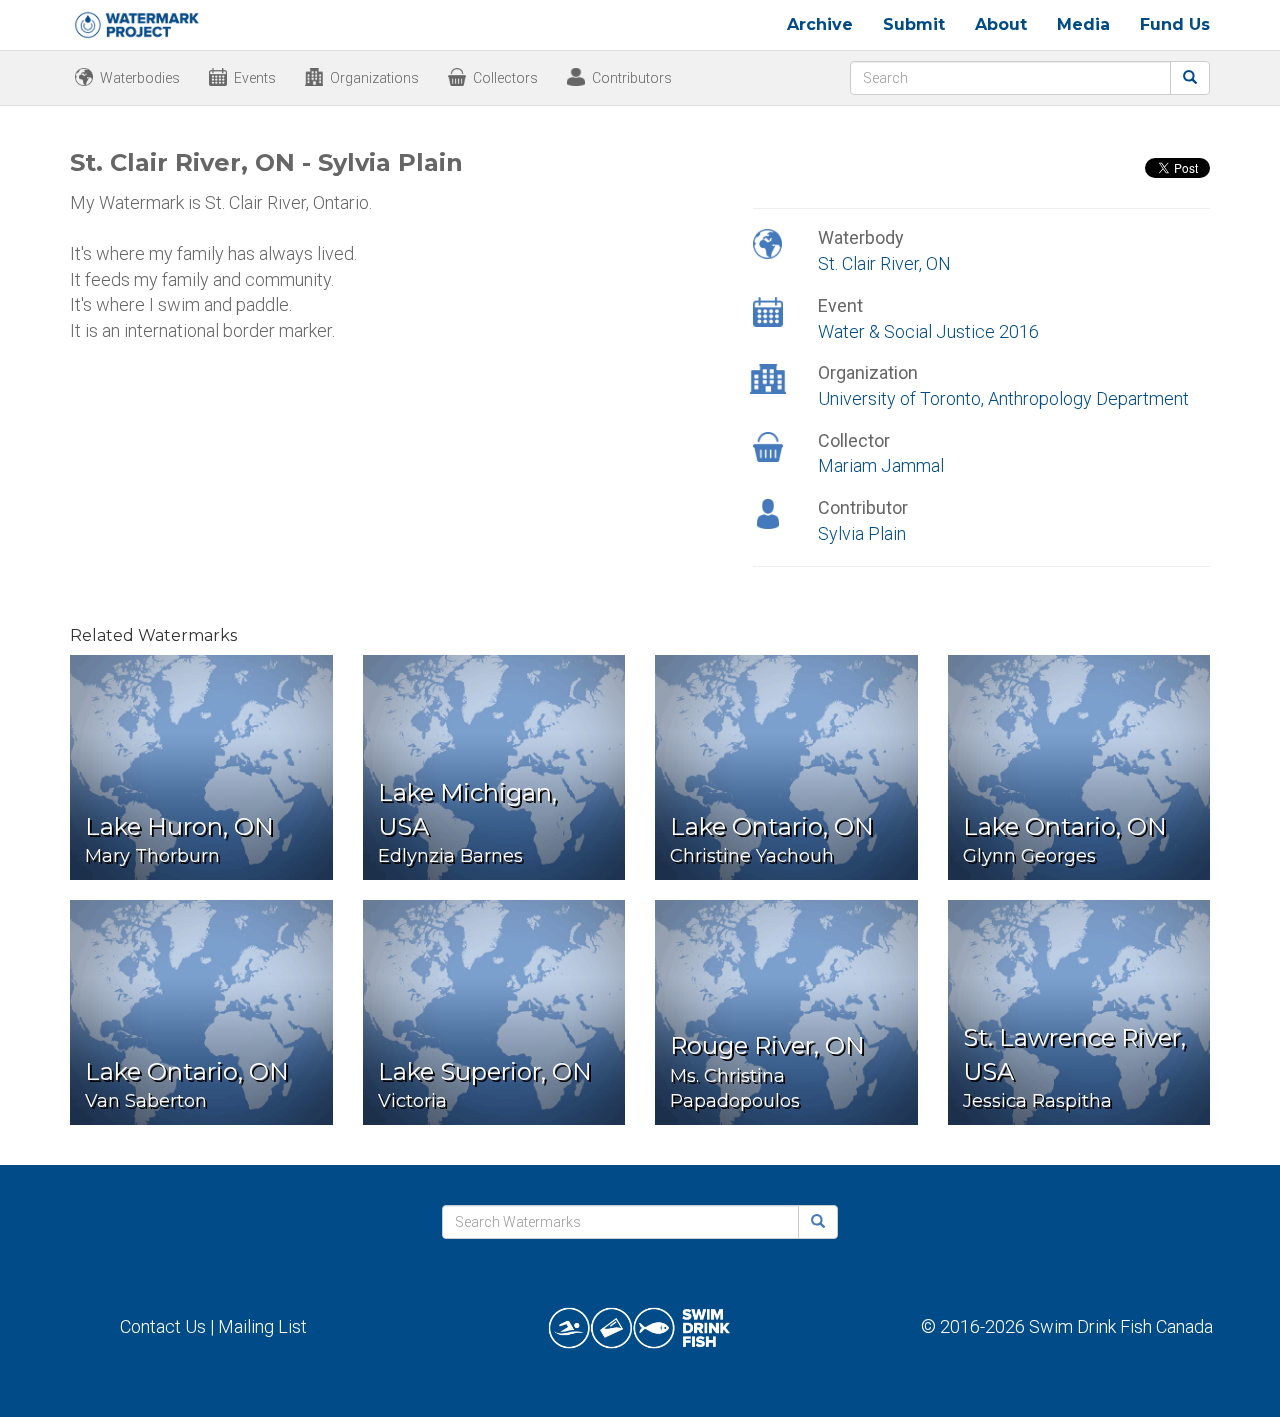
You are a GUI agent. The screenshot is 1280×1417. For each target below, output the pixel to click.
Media (1083, 24)
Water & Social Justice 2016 (928, 331)
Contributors (632, 78)
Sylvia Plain (862, 533)
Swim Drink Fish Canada (1121, 1326)
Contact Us (163, 1326)
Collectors (505, 78)
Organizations (374, 78)
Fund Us (1175, 24)
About (1001, 24)
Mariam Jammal (881, 465)
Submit (914, 24)
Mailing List (262, 1326)
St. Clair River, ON (884, 263)
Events (255, 78)
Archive (820, 24)
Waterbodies (140, 78)
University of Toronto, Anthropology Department (1003, 398)
